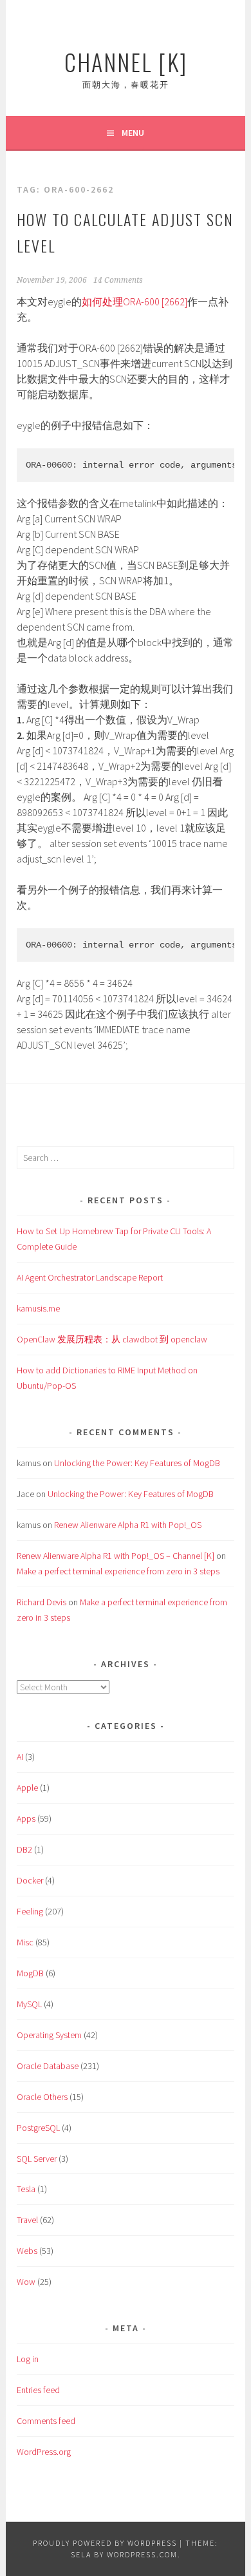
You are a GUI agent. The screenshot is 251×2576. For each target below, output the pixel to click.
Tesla (26, 2189)
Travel (27, 2220)
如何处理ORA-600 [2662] (135, 301)
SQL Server (37, 2159)
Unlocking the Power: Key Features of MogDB (137, 1463)
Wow (26, 2282)
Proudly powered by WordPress (105, 2543)
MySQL (29, 2004)
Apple (27, 1788)
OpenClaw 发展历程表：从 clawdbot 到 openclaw (112, 1339)
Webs (27, 2251)
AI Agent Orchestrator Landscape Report (90, 1277)
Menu (133, 133)
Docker (30, 1880)
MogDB (30, 1973)
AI (20, 1757)
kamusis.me (38, 1308)
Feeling (30, 1911)
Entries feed (38, 2390)
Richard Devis (42, 1602)
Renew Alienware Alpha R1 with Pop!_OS (128, 1525)
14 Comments (118, 280)
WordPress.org (44, 2452)
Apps (26, 1818)
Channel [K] (126, 62)
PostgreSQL (38, 2128)
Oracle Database (48, 2066)
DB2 (24, 1849)
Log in (28, 2359)
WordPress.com (142, 2554)
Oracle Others (42, 2097)
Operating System (49, 2035)
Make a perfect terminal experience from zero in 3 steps (118, 1571)
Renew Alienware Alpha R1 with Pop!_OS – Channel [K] (116, 1556)
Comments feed (46, 2421)
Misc (25, 1942)
